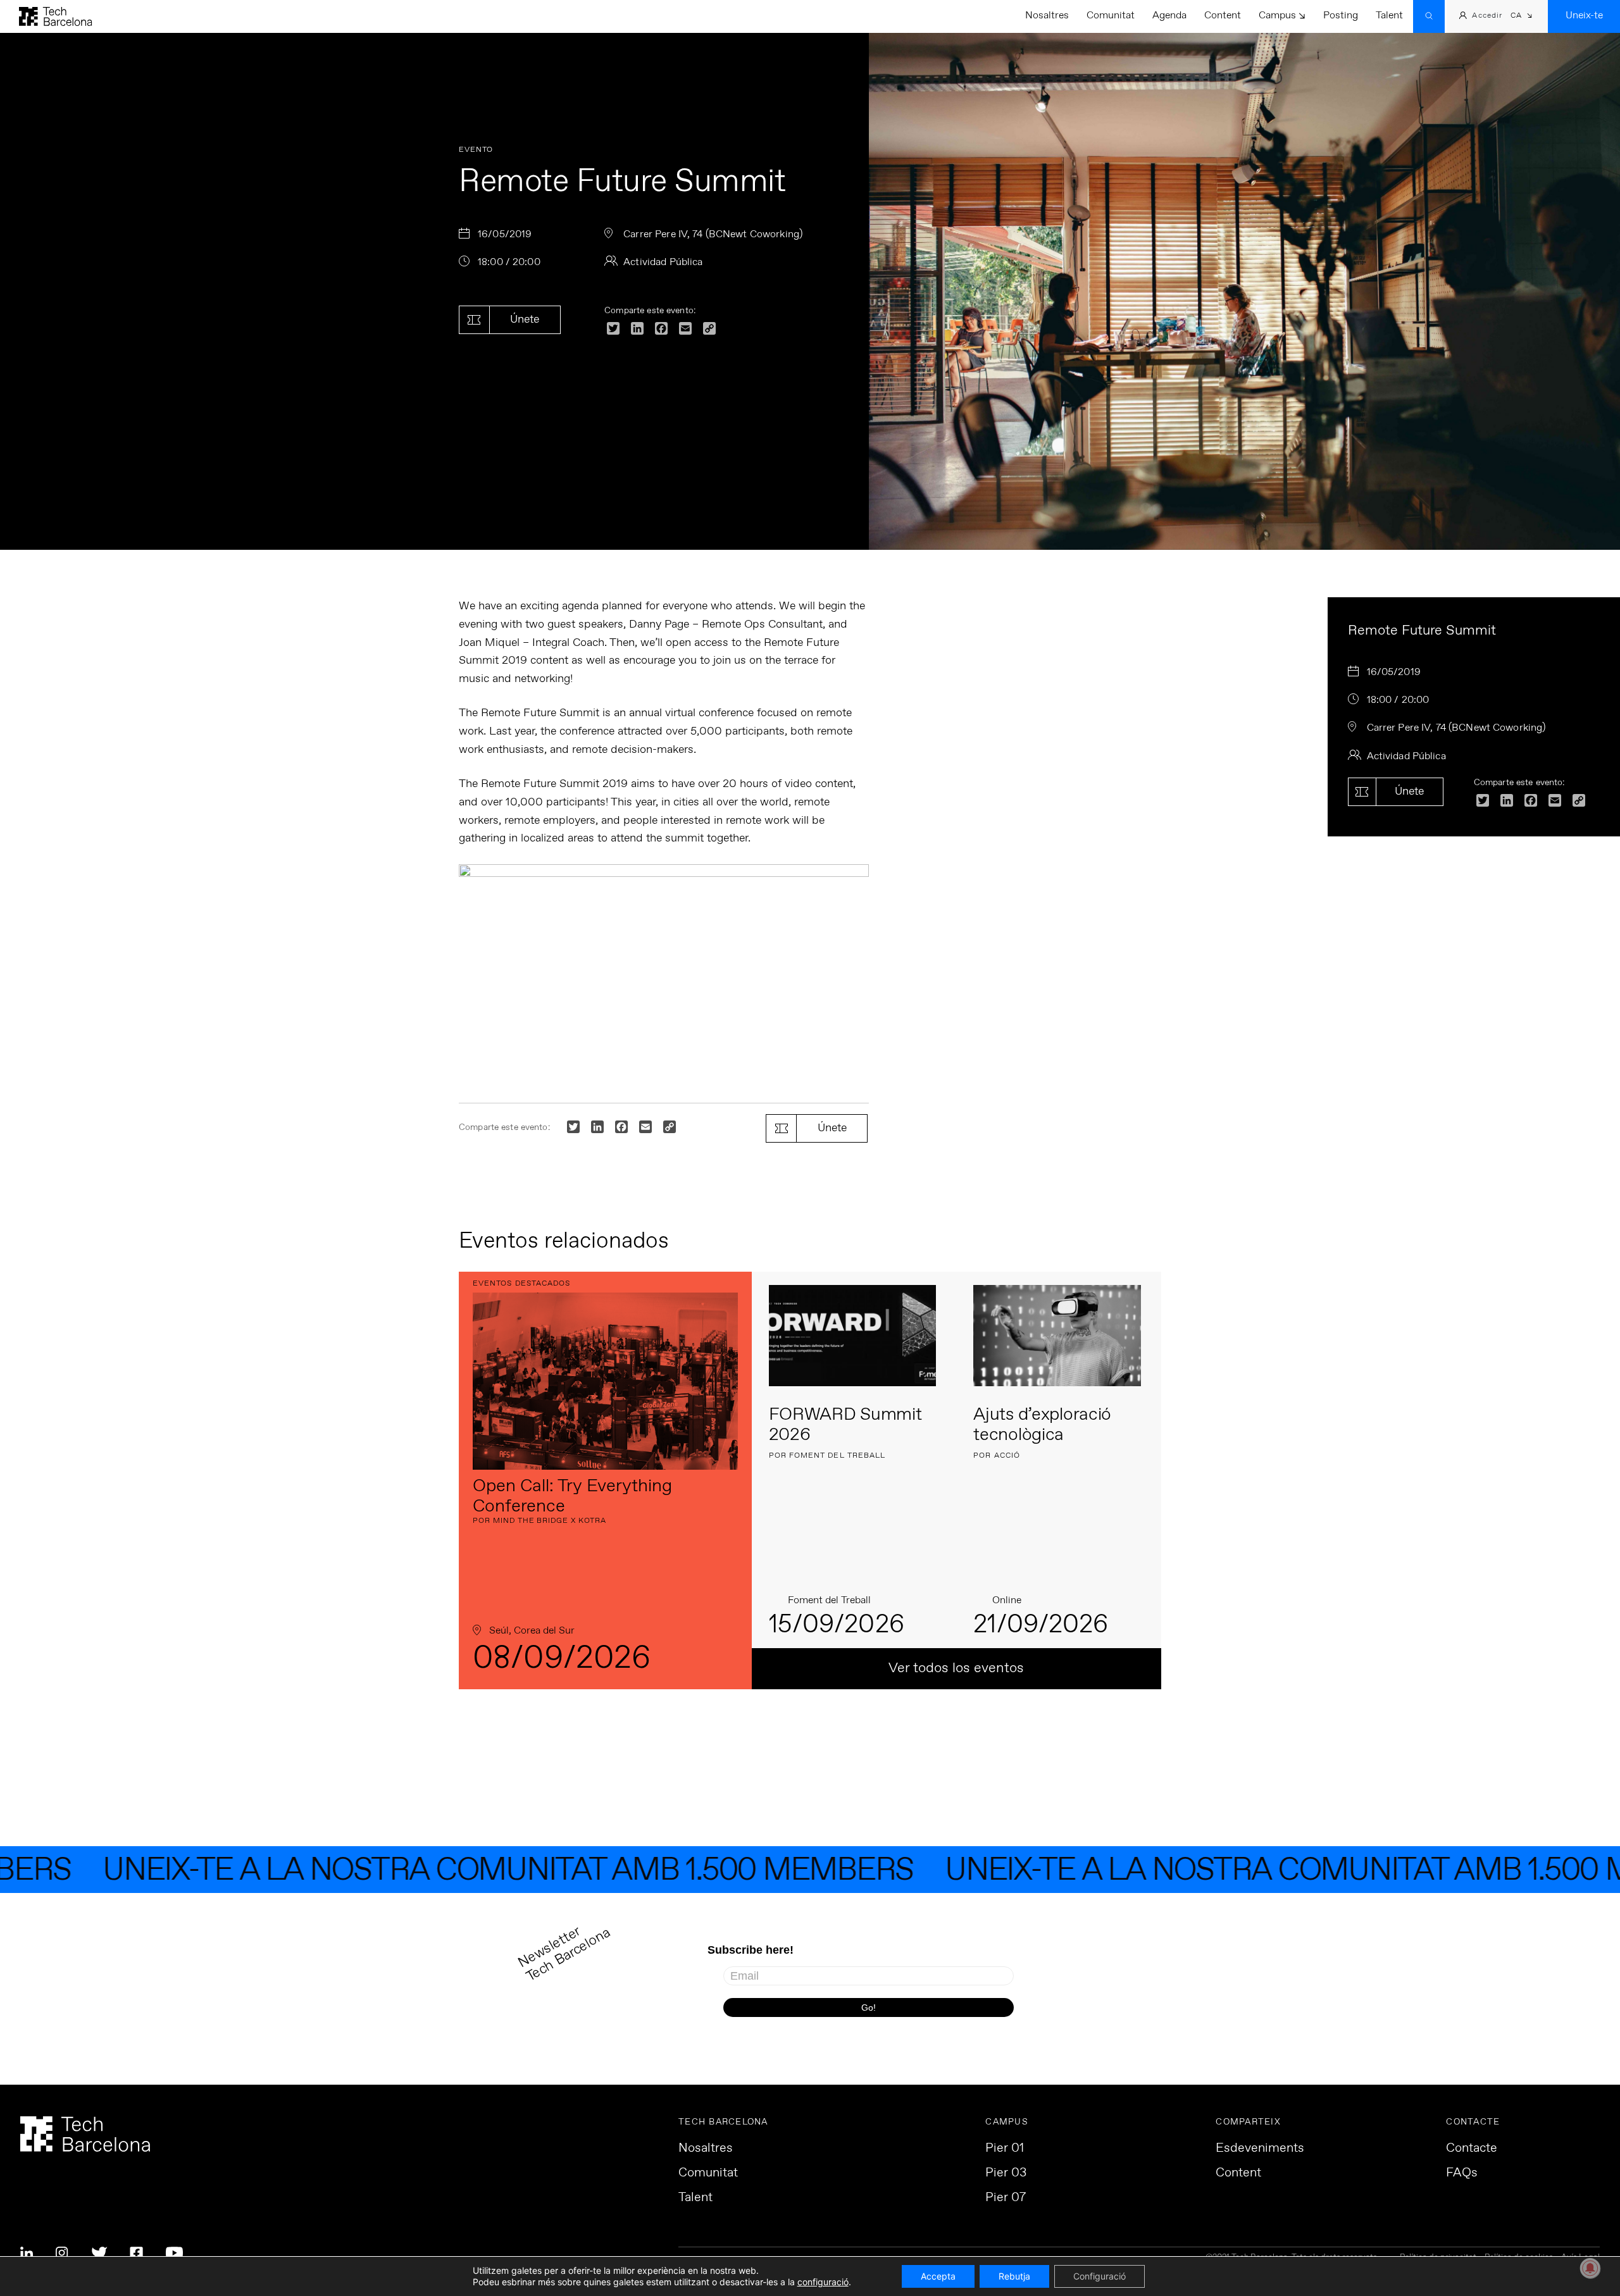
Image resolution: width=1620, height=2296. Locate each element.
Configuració (1100, 2276)
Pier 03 (1006, 2173)
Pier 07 (1006, 2198)
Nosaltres (1047, 16)
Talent (1389, 16)
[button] (1522, 17)
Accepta (938, 2276)
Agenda (1169, 16)
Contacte (1472, 2149)
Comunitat (1111, 16)
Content (1223, 16)
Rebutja (1014, 2276)
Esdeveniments (1260, 2149)
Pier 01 (1005, 2149)
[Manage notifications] (1590, 2268)
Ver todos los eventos (956, 1668)
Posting (1341, 16)
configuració (823, 2282)
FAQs (1462, 2173)
